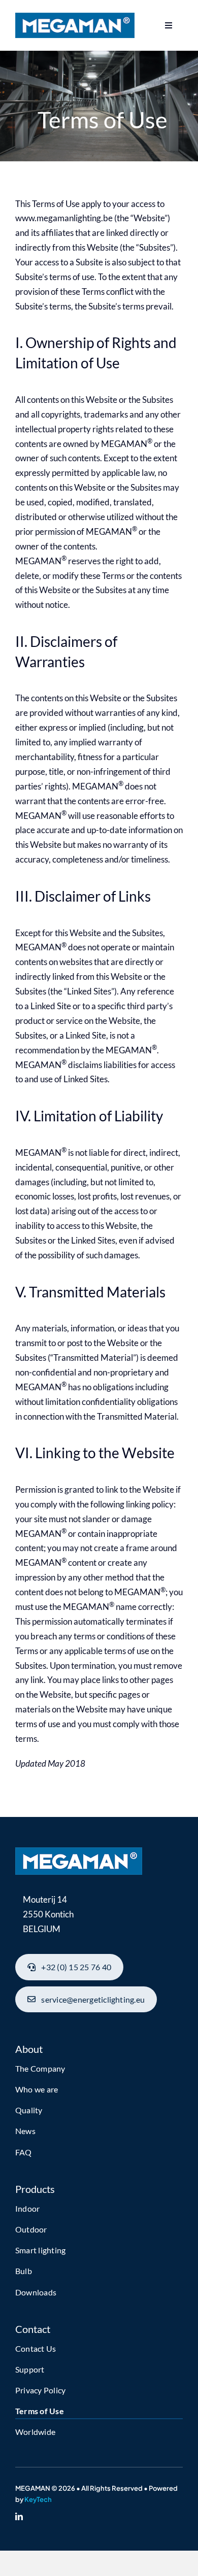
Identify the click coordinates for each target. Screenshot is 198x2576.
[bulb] (79, 1852)
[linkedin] (19, 2516)
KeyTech (38, 2499)
